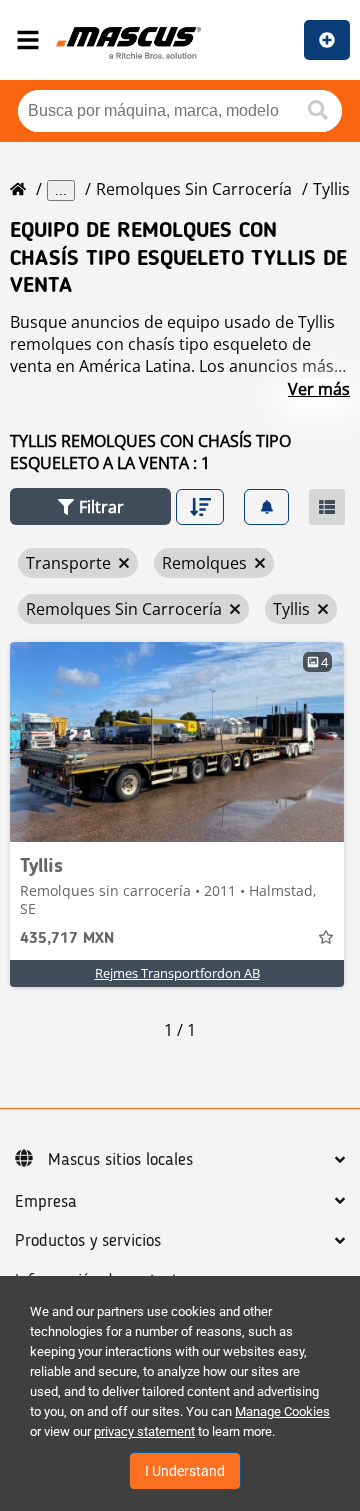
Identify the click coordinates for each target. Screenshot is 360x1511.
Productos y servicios (88, 1241)
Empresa (46, 1202)
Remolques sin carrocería (194, 189)
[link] (177, 742)
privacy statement (144, 1431)
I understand (185, 1471)
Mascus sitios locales (120, 1160)
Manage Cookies (282, 1411)
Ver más (319, 389)
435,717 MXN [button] (67, 939)
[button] (90, 506)
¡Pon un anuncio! (327, 40)
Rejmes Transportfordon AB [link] (177, 973)
